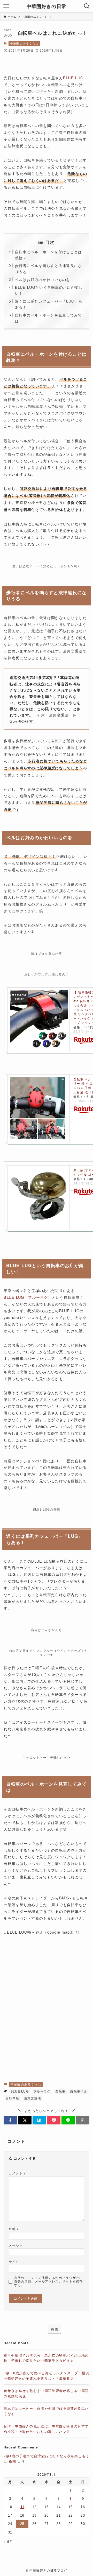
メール (16, 2245)
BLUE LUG (73, 78)
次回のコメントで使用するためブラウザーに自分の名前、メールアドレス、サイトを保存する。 (49, 2281)
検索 (55, 2329)
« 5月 (8, 2541)
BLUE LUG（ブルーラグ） (28, 1297)
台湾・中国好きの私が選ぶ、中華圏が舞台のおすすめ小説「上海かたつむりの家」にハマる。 (46, 2429)
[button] (10, 2120)
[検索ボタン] (87, 6)
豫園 (13, 2461)
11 (22, 2507)
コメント (17, 2173)
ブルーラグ (42, 2091)
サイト (14, 2262)
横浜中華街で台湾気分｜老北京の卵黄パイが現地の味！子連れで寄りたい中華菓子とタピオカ (46, 2358)
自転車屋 (12, 2098)
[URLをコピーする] (83, 2120)
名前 (14, 2229)
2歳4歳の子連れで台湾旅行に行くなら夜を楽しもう (46, 2456)
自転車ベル (79, 2091)
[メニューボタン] (6, 6)
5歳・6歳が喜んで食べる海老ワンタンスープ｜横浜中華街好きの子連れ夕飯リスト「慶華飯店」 (46, 2376)
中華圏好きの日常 (47, 6)
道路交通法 (33, 2098)
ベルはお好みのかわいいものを (43, 279)
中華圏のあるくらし (24, 43)
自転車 (60, 2091)
